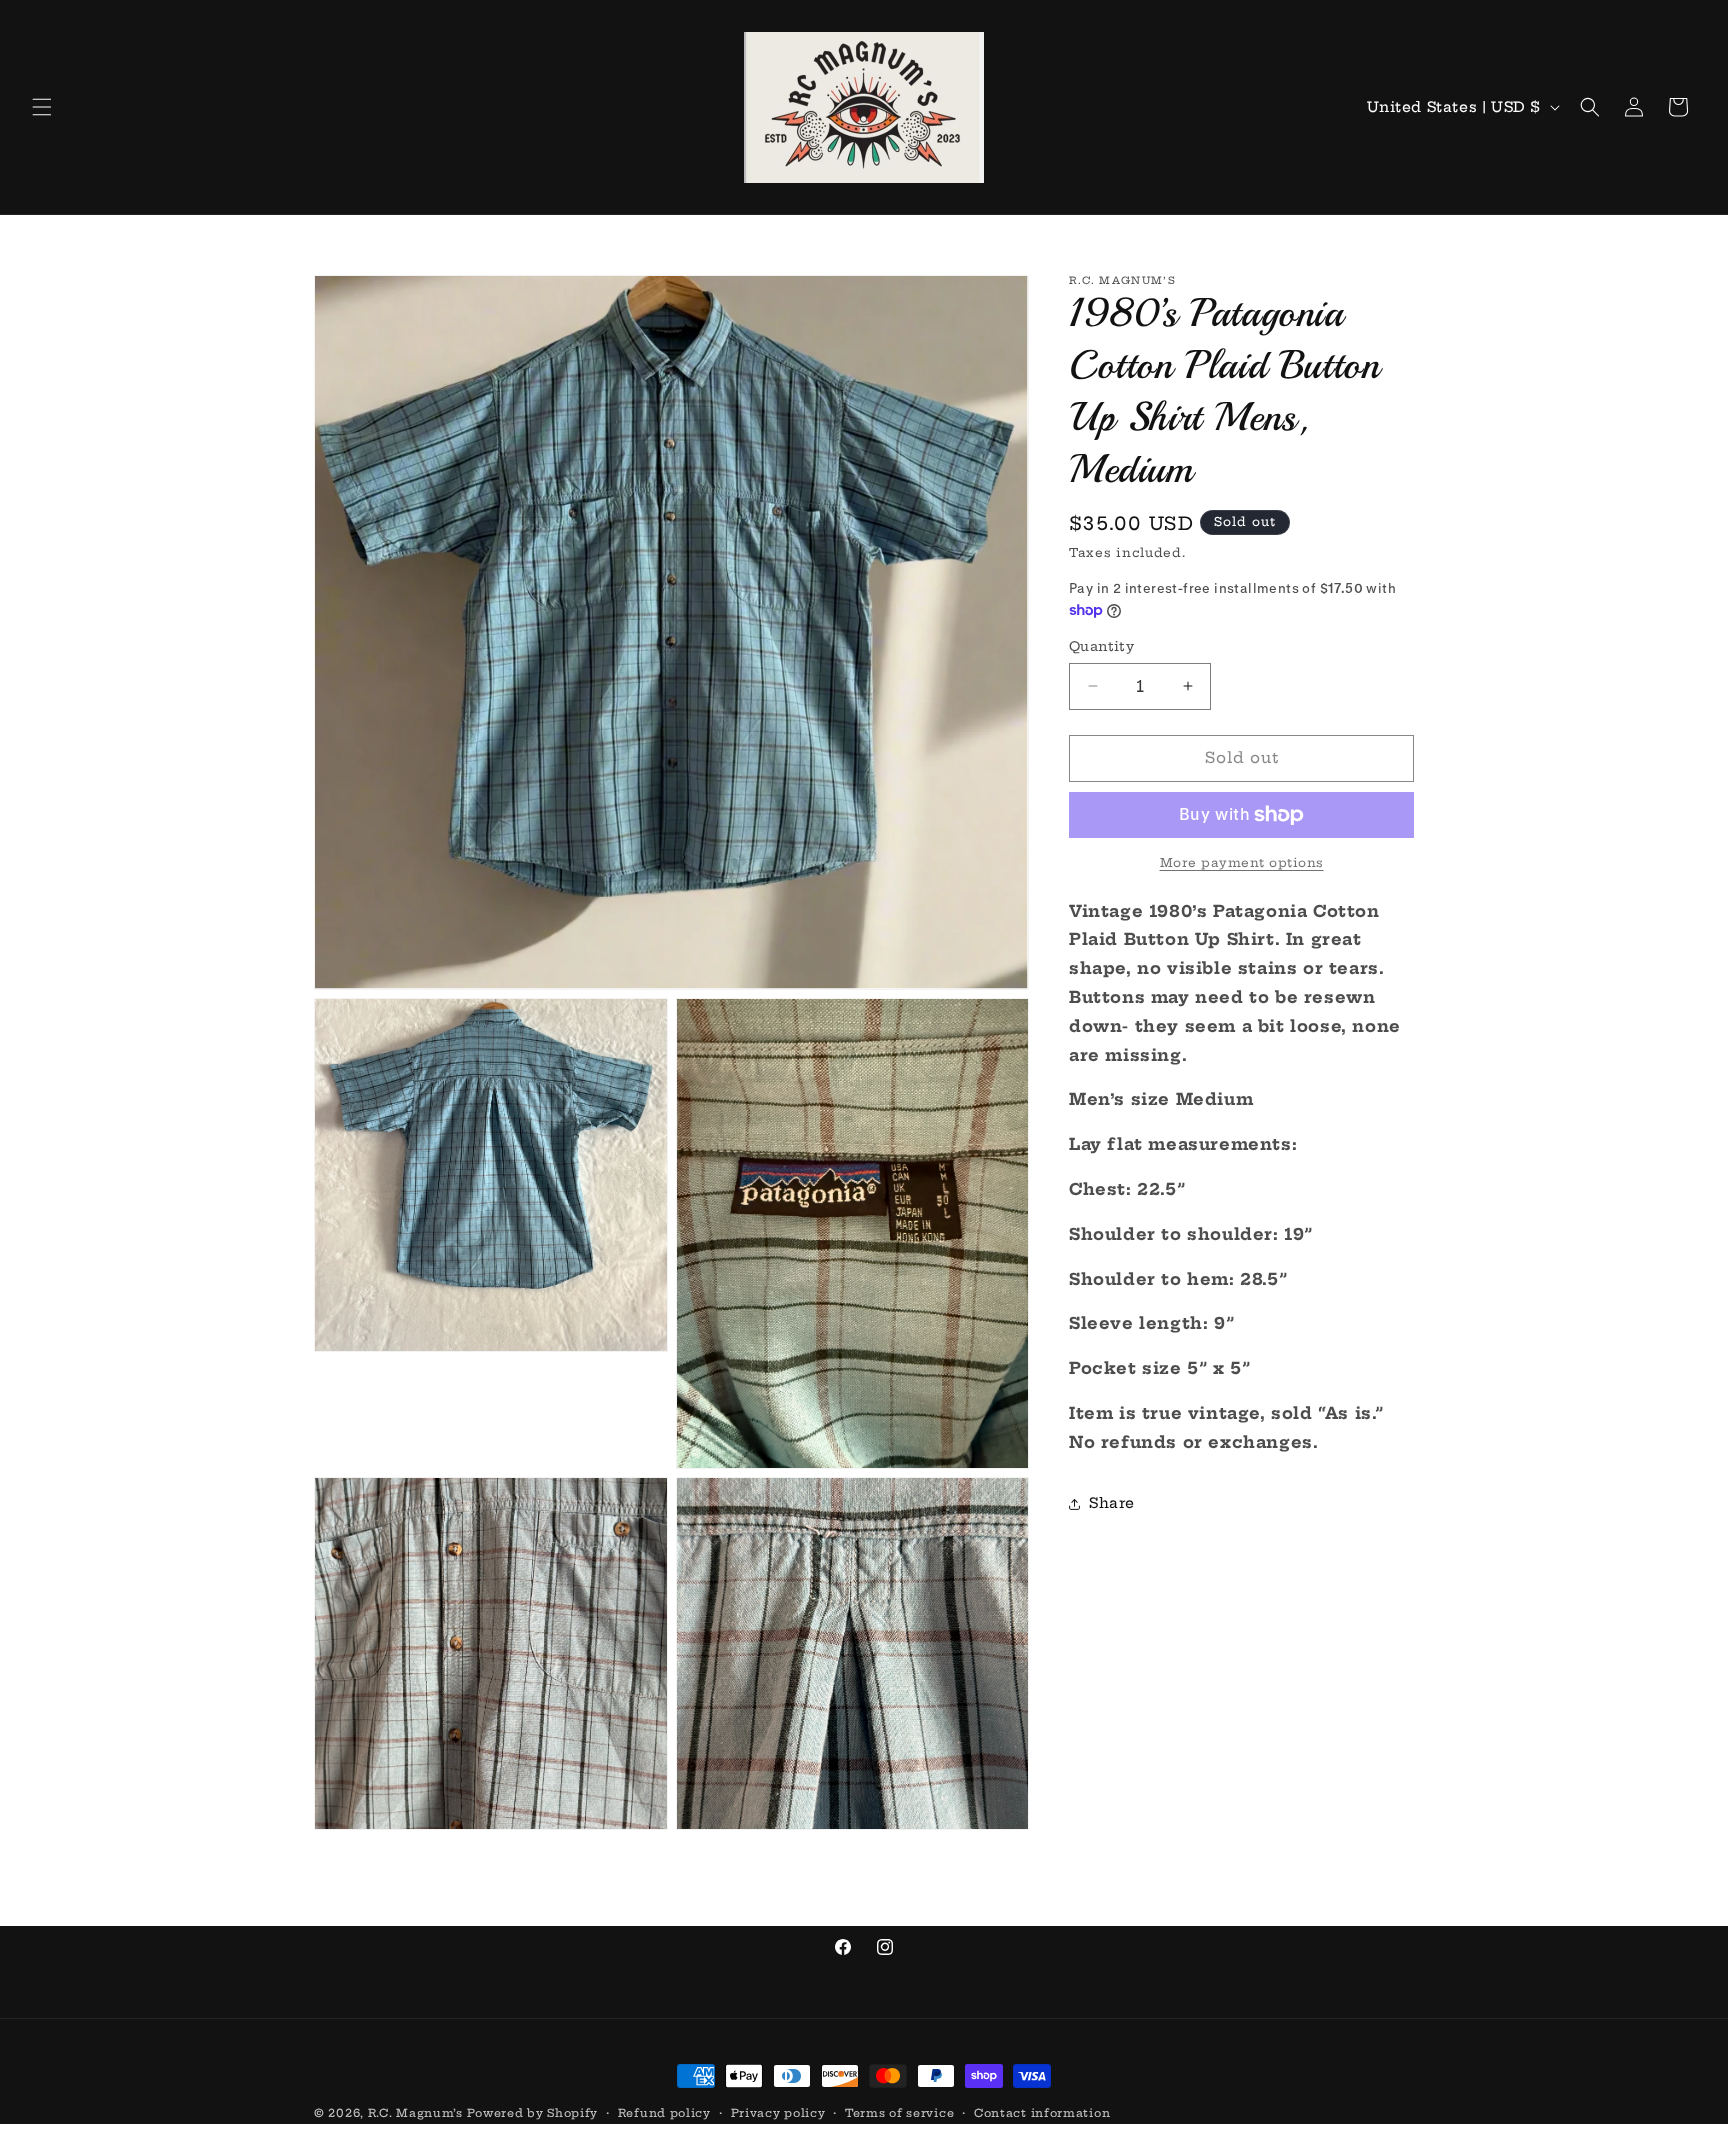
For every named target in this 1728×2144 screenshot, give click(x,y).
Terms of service (899, 2113)
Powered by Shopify (532, 2113)
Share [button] (1112, 1503)
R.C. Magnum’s (415, 2113)
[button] (42, 107)
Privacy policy (778, 2113)
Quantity (1101, 646)
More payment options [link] (1242, 862)
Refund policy (664, 2113)
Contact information (1042, 2113)
